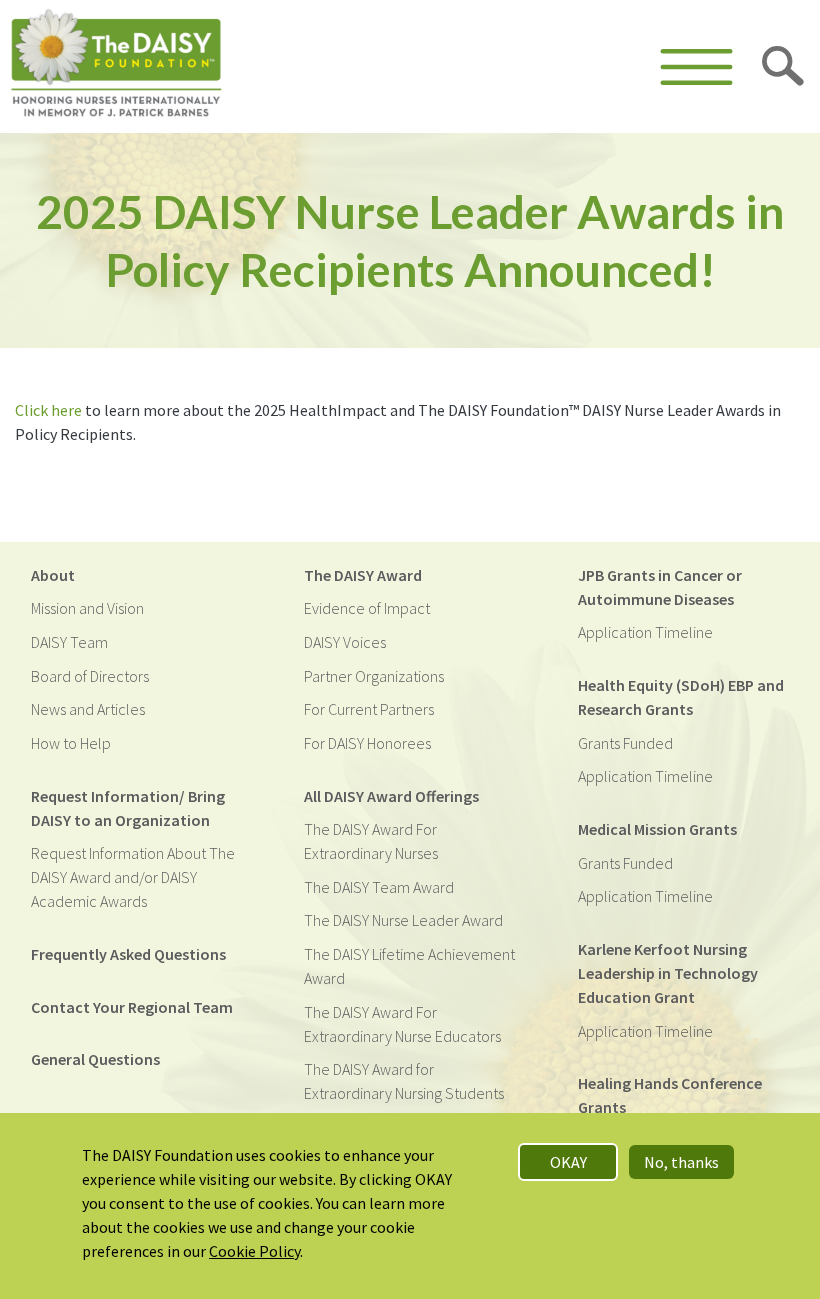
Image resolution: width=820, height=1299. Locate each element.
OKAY (568, 1162)
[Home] (116, 66)
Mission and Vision (87, 608)
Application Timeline (645, 632)
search (784, 67)
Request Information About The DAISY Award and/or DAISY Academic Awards (133, 877)
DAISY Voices (345, 642)
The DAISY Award (363, 575)
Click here (48, 410)
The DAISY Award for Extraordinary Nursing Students (404, 1081)
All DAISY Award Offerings (391, 796)
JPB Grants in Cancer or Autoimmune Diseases (660, 587)
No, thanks (681, 1162)
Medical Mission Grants (657, 829)
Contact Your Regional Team (132, 1007)
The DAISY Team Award (379, 887)
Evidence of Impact (367, 608)
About (53, 575)
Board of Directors (90, 676)
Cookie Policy (254, 1251)
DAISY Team (69, 642)
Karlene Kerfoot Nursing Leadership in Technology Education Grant (668, 973)
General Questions (95, 1059)
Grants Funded (625, 743)
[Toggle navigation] (696, 67)
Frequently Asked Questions (128, 954)
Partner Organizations (374, 676)
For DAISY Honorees (367, 743)
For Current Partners (369, 709)
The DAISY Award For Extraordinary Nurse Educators (402, 1024)
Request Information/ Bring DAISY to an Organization (128, 808)
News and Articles (88, 709)
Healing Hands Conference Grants (670, 1095)
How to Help (71, 743)
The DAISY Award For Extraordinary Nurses (371, 841)
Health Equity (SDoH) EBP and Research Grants (681, 697)
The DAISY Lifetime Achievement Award (409, 966)
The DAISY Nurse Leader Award (403, 920)
